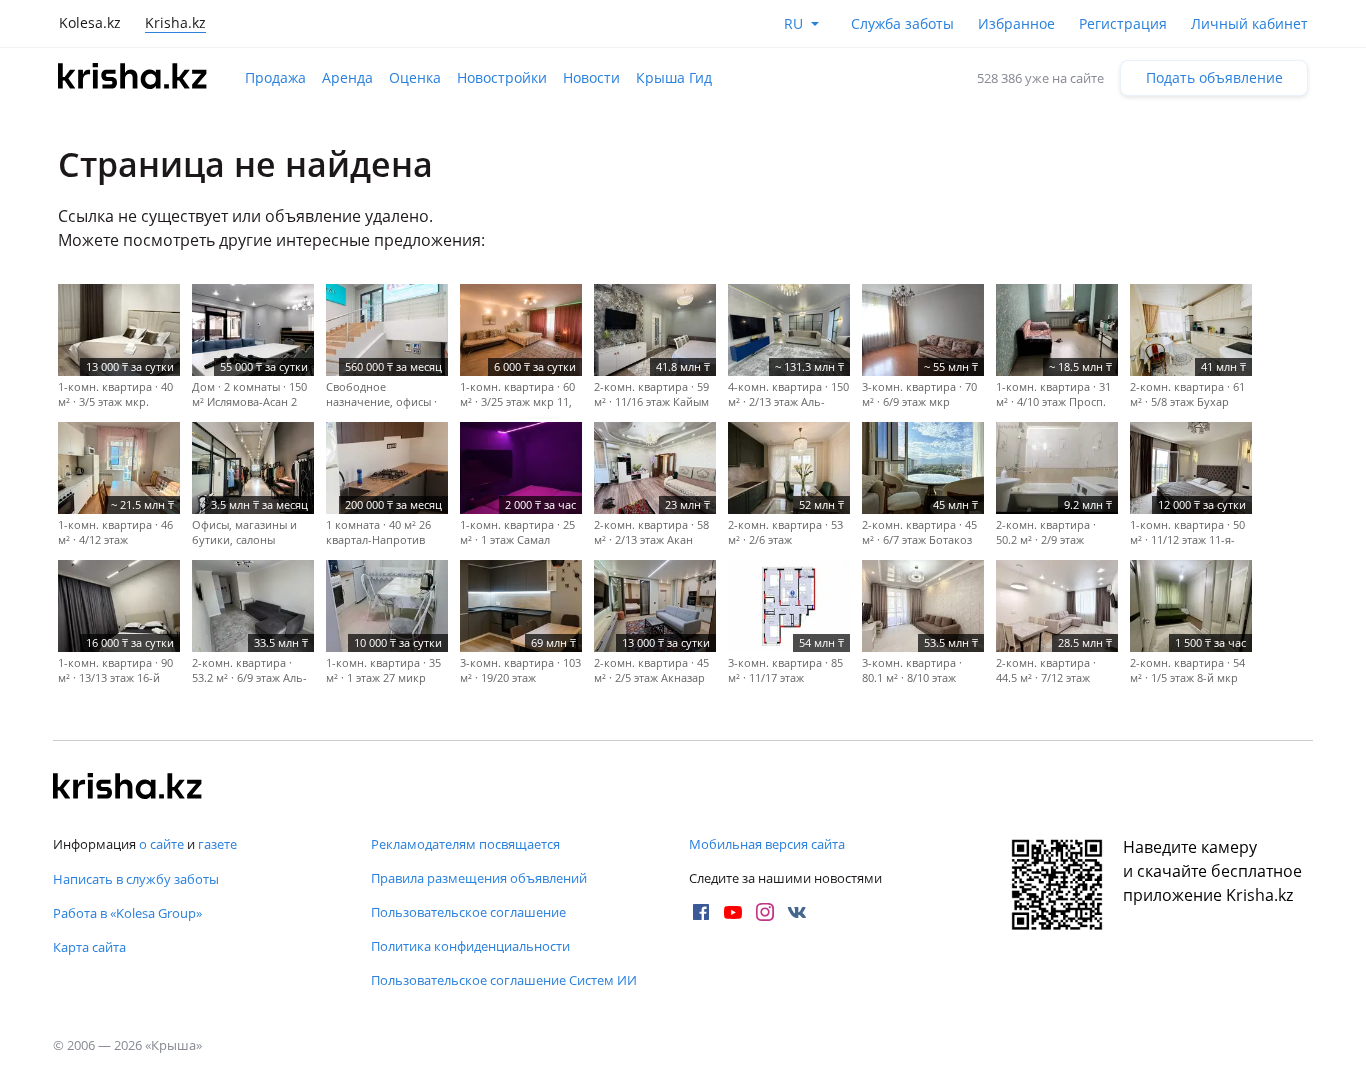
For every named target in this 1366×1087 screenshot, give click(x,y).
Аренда (347, 77)
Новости (591, 77)
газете (217, 844)
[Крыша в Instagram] (765, 912)
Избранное (1016, 23)
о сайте (161, 844)
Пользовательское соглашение (468, 912)
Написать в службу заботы (136, 879)
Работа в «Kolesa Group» (127, 913)
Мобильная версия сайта (767, 844)
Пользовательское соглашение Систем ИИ (504, 980)
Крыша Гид (674, 77)
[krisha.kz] (128, 788)
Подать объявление (1214, 77)
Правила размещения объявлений (479, 878)
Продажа (275, 77)
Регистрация (1123, 23)
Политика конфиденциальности (470, 946)
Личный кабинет (1249, 23)
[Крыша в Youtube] (733, 912)
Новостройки (502, 77)
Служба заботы (902, 23)
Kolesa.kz (90, 22)
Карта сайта (89, 947)
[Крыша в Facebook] (701, 912)
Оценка (415, 77)
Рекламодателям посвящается (465, 844)
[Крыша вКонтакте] (797, 912)
